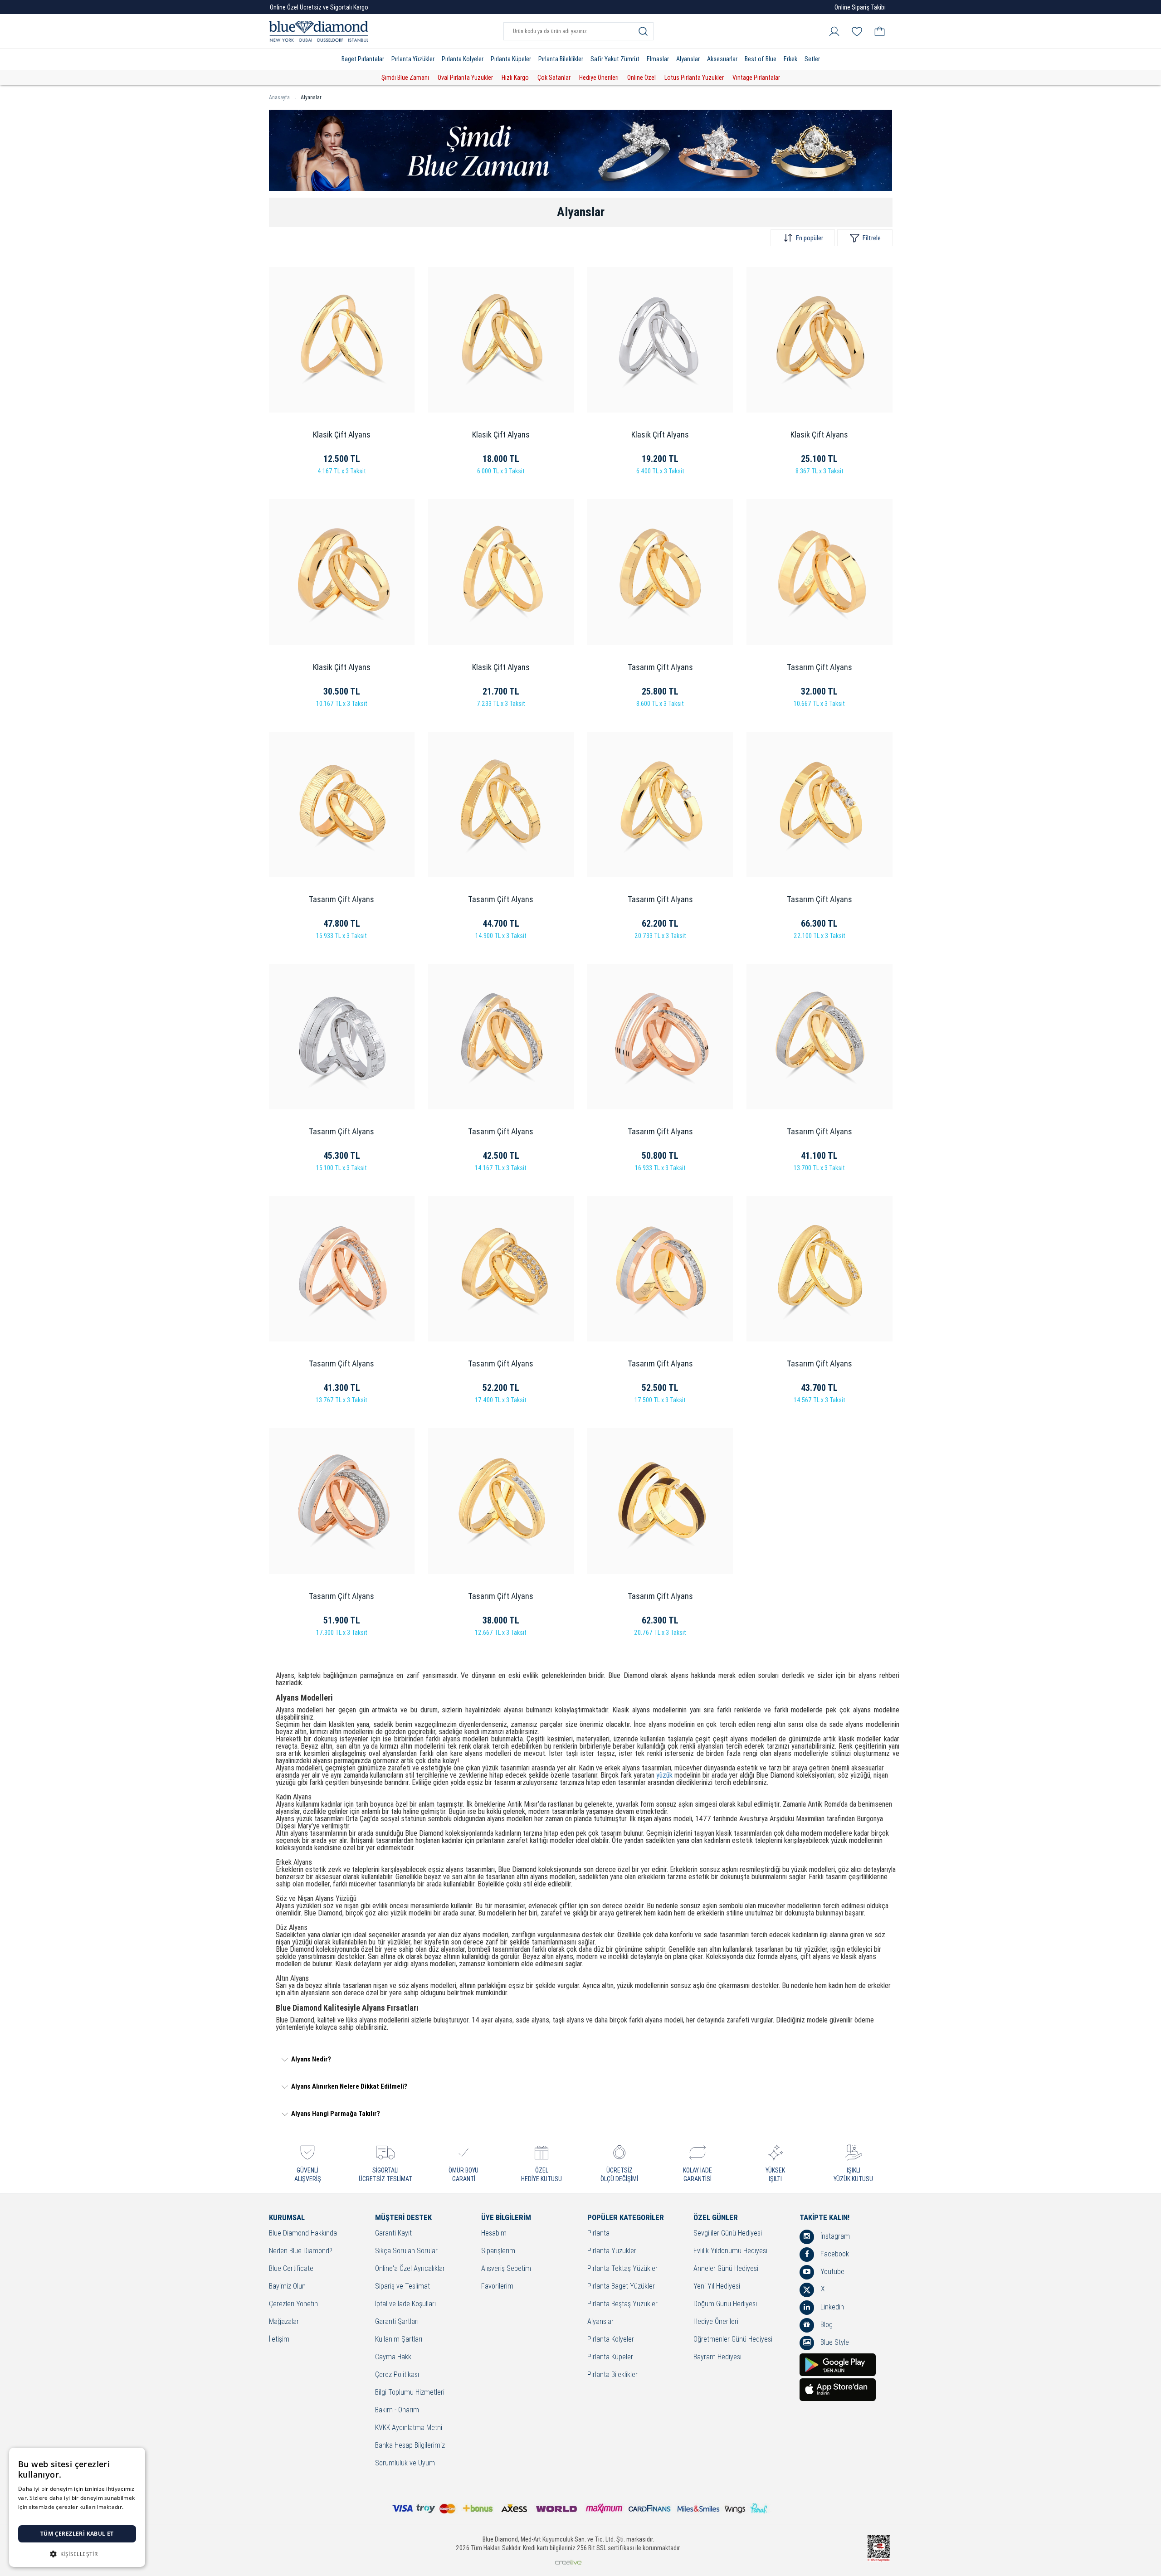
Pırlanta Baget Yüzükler (621, 2287)
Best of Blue (761, 59)
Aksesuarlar (722, 59)
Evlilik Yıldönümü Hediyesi (730, 2251)
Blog (826, 2325)
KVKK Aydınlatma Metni (409, 2428)
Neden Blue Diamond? (301, 2251)
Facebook (834, 2254)
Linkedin (831, 2307)
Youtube (832, 2272)
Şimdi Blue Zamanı (405, 78)
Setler (812, 59)
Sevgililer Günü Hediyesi (728, 2233)
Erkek (790, 59)
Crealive (568, 2562)
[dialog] (77, 2507)
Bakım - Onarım (397, 2410)
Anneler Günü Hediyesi (726, 2269)
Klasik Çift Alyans (342, 435)
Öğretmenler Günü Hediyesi (733, 2340)
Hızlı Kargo (515, 78)
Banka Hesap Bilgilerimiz (410, 2446)
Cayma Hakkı (394, 2357)
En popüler (810, 238)
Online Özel (641, 78)
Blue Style (834, 2342)
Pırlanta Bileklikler (561, 59)
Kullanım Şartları (399, 2340)
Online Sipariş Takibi (860, 7)
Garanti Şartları (397, 2322)
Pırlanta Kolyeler (463, 59)
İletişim (279, 2340)
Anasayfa (279, 97)
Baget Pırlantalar (363, 59)
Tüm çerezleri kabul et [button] (77, 2534)
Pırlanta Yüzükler (413, 59)
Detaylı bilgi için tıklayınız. (52, 2516)
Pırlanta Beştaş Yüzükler (622, 2304)
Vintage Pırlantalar (756, 78)
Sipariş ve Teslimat (402, 2287)
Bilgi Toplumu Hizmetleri (410, 2393)
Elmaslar (658, 59)
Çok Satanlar (554, 78)
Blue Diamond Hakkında (303, 2233)
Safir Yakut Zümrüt (615, 59)
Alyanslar (688, 59)
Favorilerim (497, 2287)
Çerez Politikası (397, 2375)
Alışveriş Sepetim (506, 2269)
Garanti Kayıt (393, 2233)
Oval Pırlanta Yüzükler (465, 78)
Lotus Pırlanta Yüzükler (694, 78)
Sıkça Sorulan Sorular (406, 2251)
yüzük (664, 1775)
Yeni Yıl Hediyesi (717, 2287)
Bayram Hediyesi (717, 2357)
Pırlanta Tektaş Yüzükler (622, 2269)
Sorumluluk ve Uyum (405, 2463)
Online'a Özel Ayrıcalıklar (410, 2269)
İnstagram (834, 2236)
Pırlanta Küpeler (511, 59)
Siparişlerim (498, 2251)
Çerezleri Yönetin (293, 2304)
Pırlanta (598, 2233)
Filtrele (872, 238)
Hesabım (494, 2233)
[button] (77, 2553)
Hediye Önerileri (599, 78)
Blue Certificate (291, 2269)
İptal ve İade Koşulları (405, 2304)
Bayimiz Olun (287, 2287)
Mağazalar (284, 2322)
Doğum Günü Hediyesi (725, 2304)
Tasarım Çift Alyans (660, 667)
